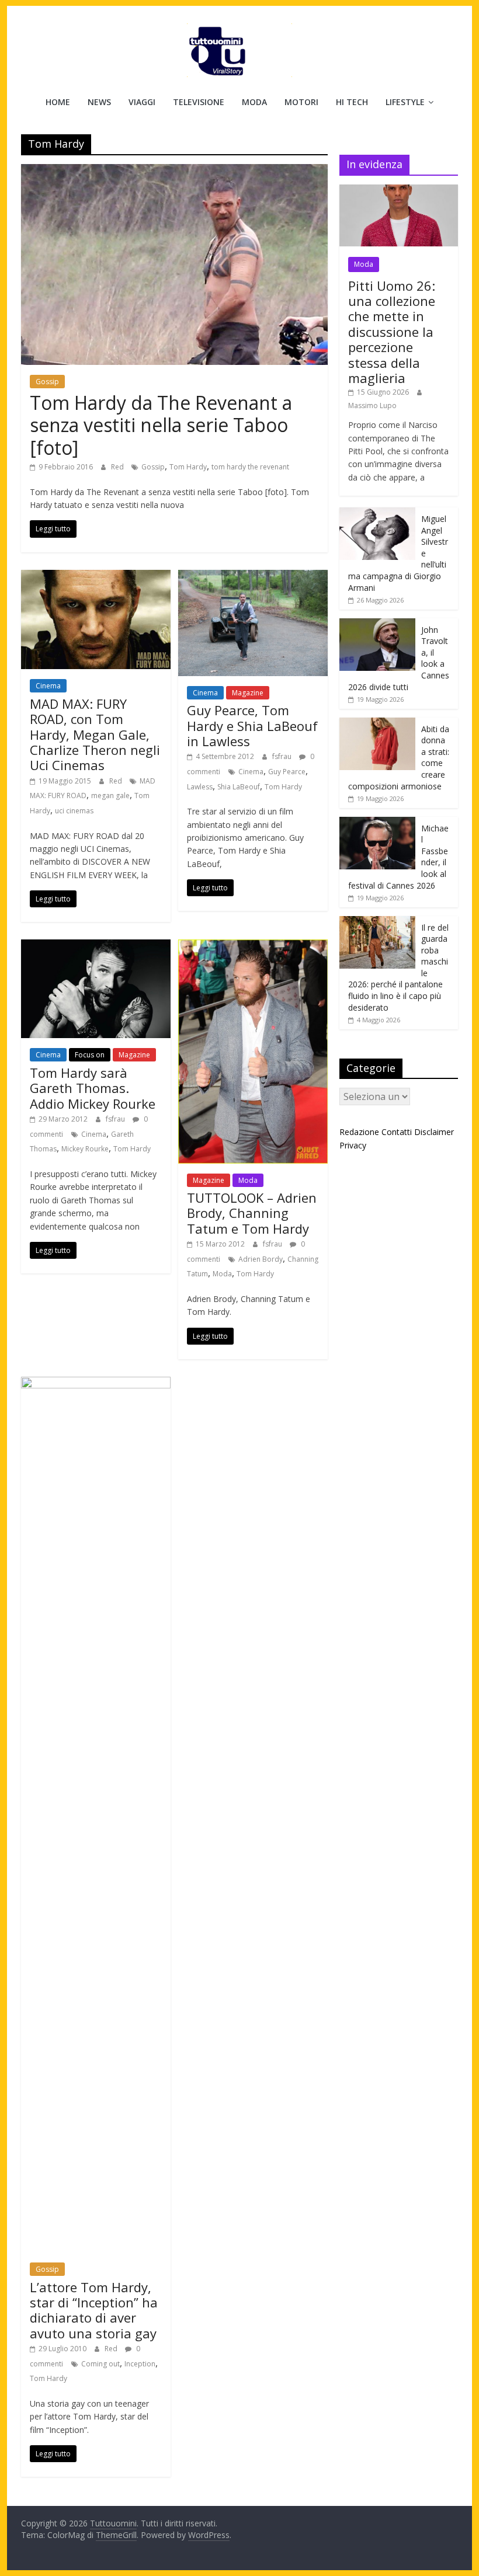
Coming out (100, 2364)
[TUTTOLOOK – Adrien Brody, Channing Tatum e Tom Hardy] (253, 946)
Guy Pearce (287, 772)
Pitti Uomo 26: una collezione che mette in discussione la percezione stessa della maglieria (392, 332)
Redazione (359, 1132)
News (99, 102)
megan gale (110, 796)
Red (118, 467)
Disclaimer (434, 1132)
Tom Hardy (188, 467)
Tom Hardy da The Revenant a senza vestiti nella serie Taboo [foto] (161, 425)
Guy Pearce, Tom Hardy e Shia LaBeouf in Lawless (252, 725)
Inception (140, 2364)
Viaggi (142, 102)
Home (58, 102)
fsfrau (283, 756)
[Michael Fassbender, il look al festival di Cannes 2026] (377, 823)
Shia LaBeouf (239, 787)
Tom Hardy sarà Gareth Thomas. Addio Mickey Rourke (93, 1088)
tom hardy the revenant (250, 467)
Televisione (199, 102)
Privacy (353, 1145)
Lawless (200, 787)
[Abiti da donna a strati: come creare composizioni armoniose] (377, 724)
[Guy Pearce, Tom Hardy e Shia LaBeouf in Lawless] (253, 577)
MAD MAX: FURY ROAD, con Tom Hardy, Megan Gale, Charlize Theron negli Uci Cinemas (95, 734)
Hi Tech (352, 102)
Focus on (90, 1055)
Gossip (47, 382)
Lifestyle (405, 102)
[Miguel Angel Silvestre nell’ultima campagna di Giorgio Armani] (377, 514)
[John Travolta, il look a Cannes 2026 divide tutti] (377, 624)
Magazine (248, 693)
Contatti (397, 1132)
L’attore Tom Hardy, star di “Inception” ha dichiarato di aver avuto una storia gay (94, 2310)
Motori (301, 102)
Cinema (48, 686)
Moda (254, 102)
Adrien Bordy (261, 1259)
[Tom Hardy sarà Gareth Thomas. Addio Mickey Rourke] (96, 946)
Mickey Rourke (85, 1149)
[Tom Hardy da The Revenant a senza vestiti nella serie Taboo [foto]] (174, 171)
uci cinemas (74, 811)
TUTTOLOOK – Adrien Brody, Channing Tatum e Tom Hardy (252, 1213)
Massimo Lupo (372, 405)
